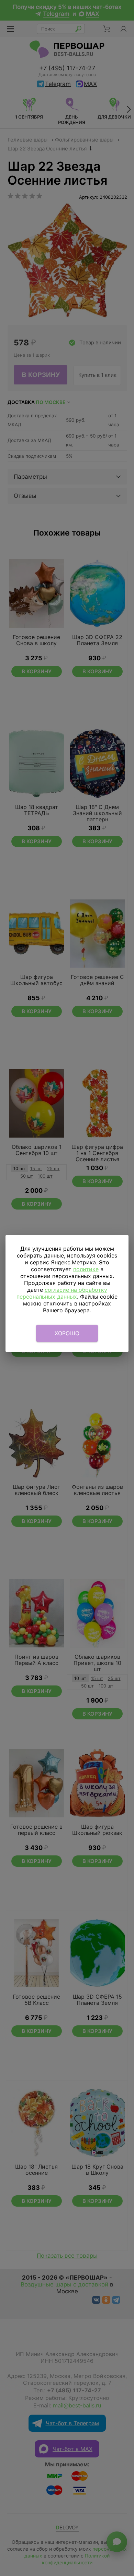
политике (86, 1269)
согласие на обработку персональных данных (62, 1293)
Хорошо (67, 1333)
